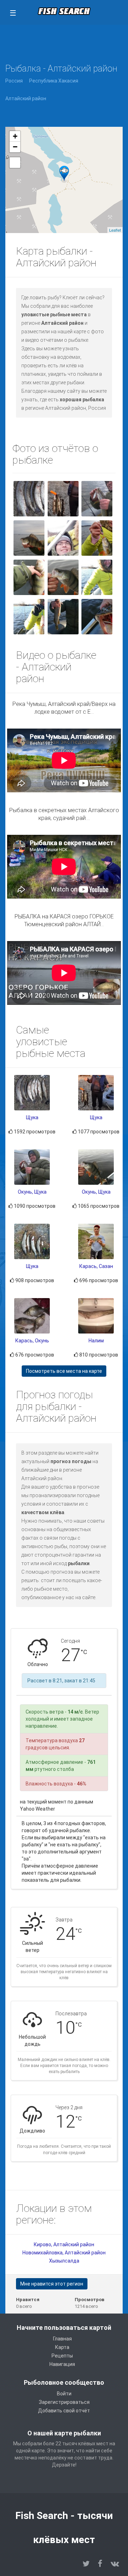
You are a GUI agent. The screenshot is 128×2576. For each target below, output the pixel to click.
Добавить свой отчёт (64, 2411)
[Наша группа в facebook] (100, 2564)
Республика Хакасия (54, 81)
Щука (32, 1117)
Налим (96, 1341)
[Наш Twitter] (86, 2564)
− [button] (15, 147)
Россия (14, 81)
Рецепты (62, 2356)
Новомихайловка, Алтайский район (64, 2253)
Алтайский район (26, 98)
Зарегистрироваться (64, 2402)
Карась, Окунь (32, 1341)
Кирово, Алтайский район (64, 2244)
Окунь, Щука (32, 1192)
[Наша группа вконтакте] (115, 2564)
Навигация (62, 2364)
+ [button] (15, 136)
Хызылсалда (64, 2261)
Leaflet (115, 230)
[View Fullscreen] (15, 163)
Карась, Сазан (96, 1266)
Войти (64, 2394)
